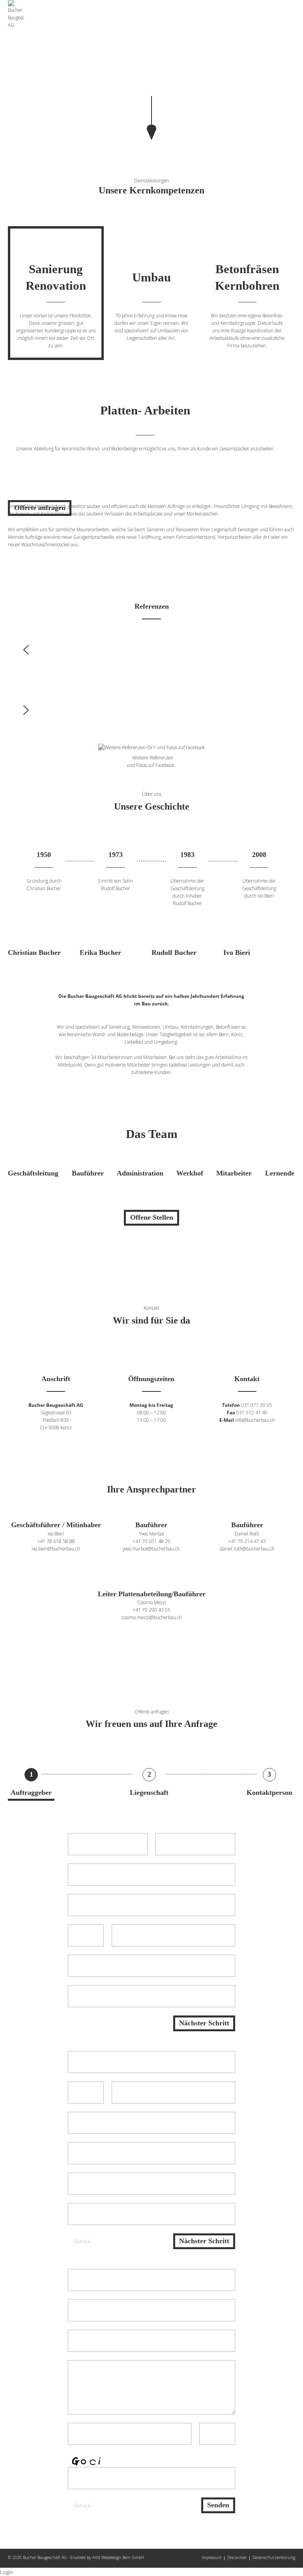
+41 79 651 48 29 (151, 1541)
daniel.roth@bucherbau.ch (247, 1549)
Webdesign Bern (116, 2557)
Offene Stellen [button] (152, 1217)
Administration (140, 1173)
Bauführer (88, 1173)
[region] (151, 70)
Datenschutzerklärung (274, 2557)
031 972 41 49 (252, 1412)
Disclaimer (237, 2557)
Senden (218, 2505)
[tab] (56, 293)
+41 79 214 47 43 (247, 1541)
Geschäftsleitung (33, 1173)
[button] (151, 650)
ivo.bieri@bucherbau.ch (56, 1549)
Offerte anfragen (40, 508)
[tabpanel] (151, 510)
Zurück (82, 2241)
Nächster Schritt (204, 2023)
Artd (96, 2557)
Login (7, 2572)
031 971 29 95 (257, 1405)
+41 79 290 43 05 (151, 1610)
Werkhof (190, 1173)
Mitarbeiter (234, 1173)
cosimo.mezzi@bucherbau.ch (152, 1617)
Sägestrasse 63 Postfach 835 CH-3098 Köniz (56, 1420)
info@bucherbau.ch (255, 1420)
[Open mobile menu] (293, 9)
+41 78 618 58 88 (56, 1541)
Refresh (224, 2475)
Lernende (280, 1173)
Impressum (212, 2557)
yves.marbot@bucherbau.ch (151, 1549)
